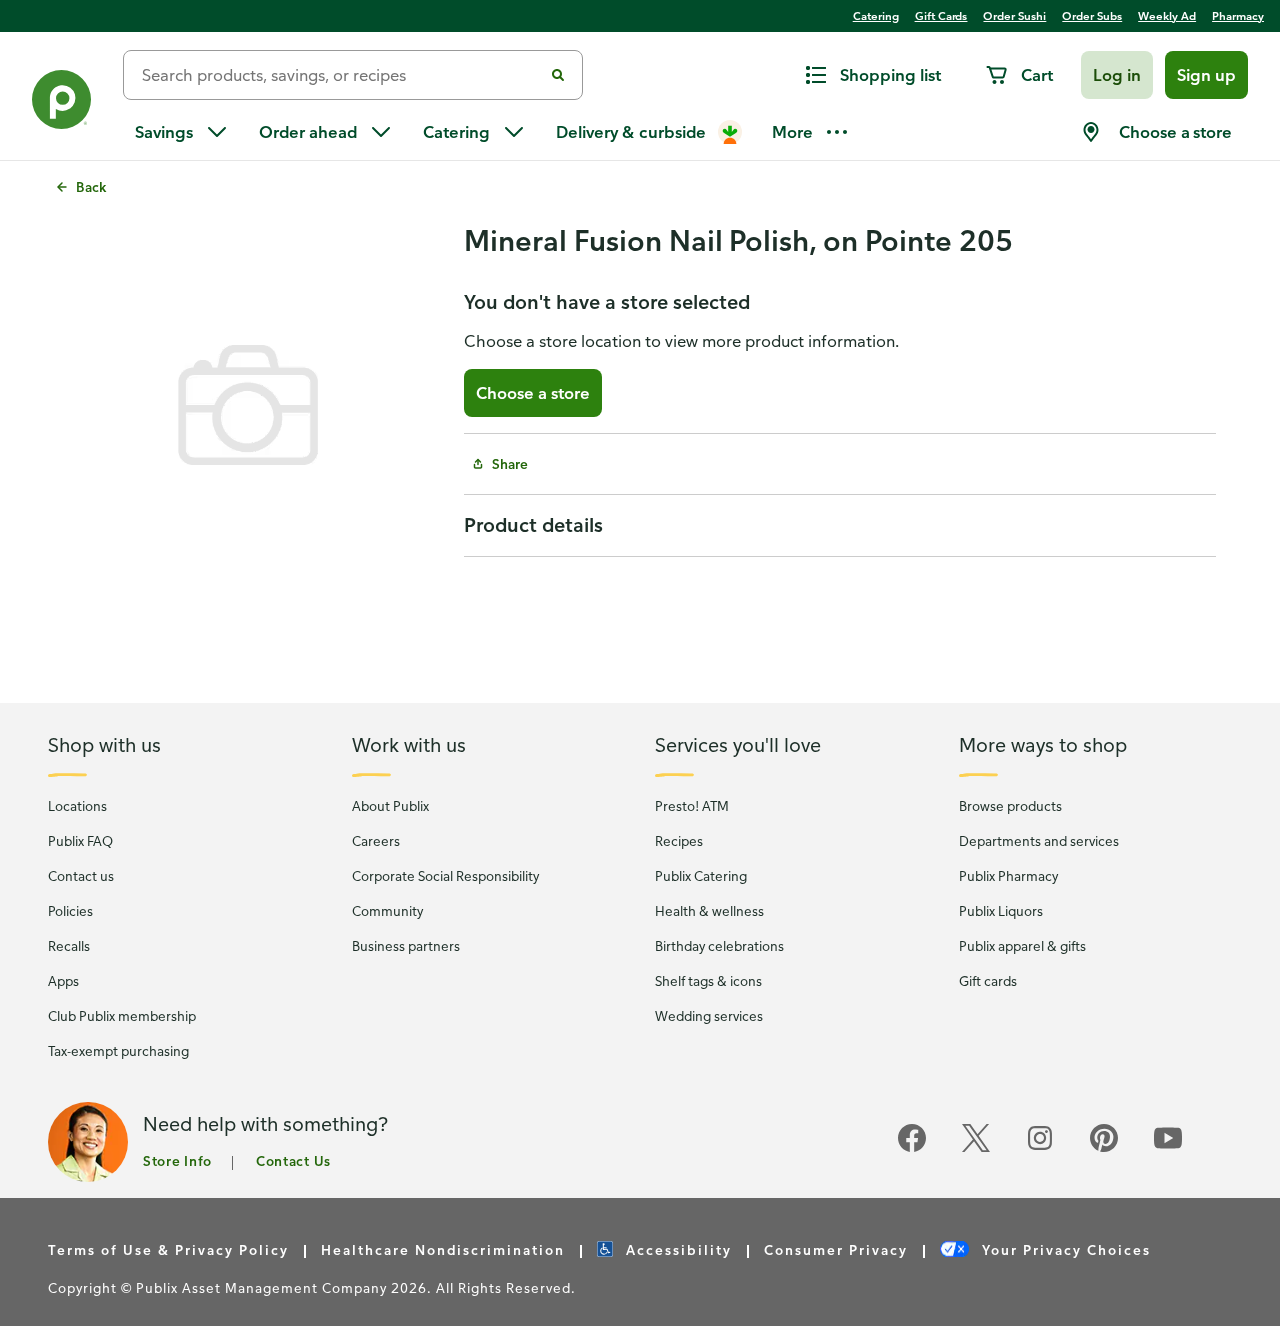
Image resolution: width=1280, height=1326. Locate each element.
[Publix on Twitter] (976, 1148)
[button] (1117, 75)
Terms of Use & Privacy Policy (168, 1249)
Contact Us (293, 1160)
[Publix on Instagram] (1040, 1148)
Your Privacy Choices (1064, 1249)
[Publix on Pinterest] (1104, 1148)
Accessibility (676, 1249)
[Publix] (61, 103)
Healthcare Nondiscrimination (443, 1249)
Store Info (177, 1160)
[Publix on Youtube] (1168, 1148)
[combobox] (341, 75)
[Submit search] (558, 75)
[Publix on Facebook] (912, 1148)
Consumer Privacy (836, 1249)
